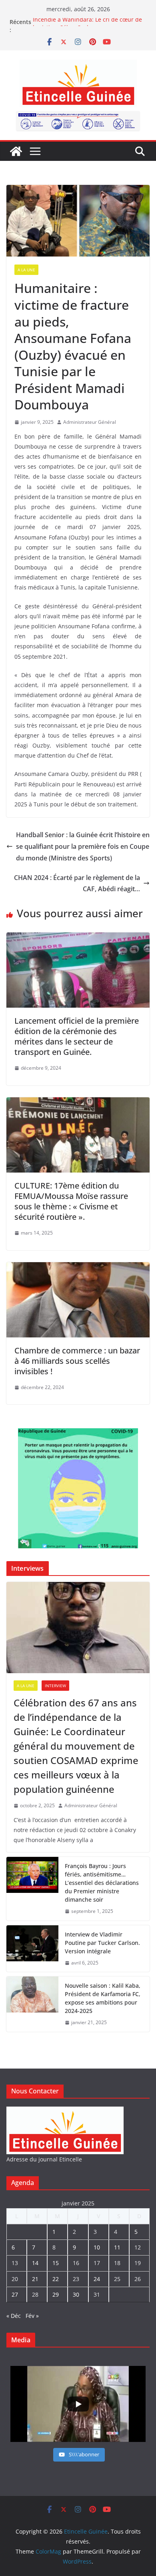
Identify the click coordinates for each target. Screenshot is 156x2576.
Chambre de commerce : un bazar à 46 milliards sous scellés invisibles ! (77, 1361)
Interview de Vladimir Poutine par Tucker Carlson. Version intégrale (102, 1943)
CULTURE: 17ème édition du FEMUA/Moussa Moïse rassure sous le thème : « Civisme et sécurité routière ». (71, 1201)
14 (35, 2263)
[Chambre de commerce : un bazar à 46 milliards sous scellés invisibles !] (78, 1268)
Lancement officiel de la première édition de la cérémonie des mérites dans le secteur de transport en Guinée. (77, 1036)
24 (97, 2279)
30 (76, 2294)
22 (56, 2279)
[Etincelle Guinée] (16, 151)
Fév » (32, 2316)
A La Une (26, 270)
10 (97, 2247)
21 (35, 2279)
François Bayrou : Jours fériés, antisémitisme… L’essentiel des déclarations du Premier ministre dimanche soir (102, 1883)
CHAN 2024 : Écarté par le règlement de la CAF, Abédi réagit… (77, 883)
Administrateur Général (90, 422)
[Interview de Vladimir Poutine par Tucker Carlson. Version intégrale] (32, 1949)
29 (56, 2294)
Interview (55, 1686)
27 (15, 2294)
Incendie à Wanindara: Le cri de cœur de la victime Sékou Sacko (87, 26)
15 (56, 2263)
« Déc (14, 2316)
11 (117, 2247)
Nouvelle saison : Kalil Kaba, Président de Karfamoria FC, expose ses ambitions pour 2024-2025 (103, 1998)
